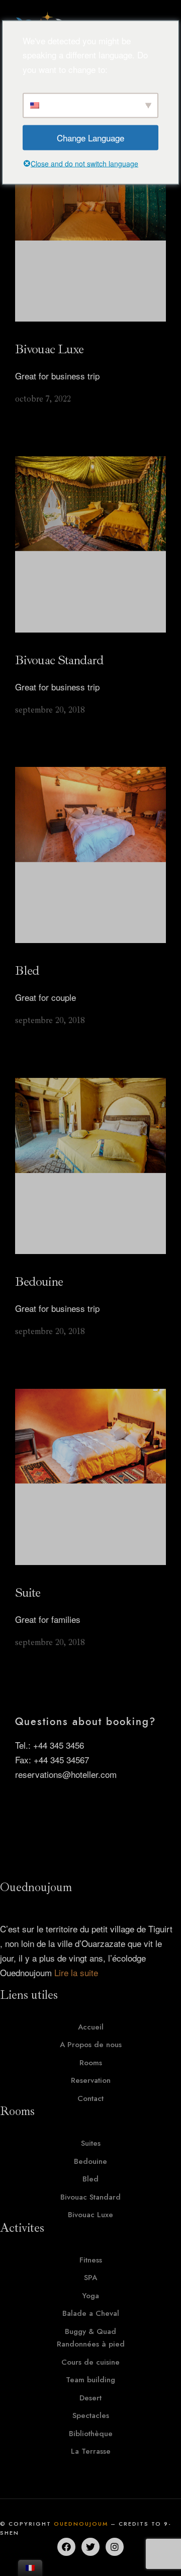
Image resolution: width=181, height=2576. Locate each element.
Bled (27, 970)
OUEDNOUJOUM (81, 2524)
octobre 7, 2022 (43, 399)
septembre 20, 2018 (50, 710)
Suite (28, 1592)
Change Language (90, 137)
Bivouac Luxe (49, 349)
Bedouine (39, 1281)
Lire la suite (76, 1972)
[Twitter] (90, 2547)
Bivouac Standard (59, 660)
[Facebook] (66, 2547)
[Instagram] (115, 2547)
